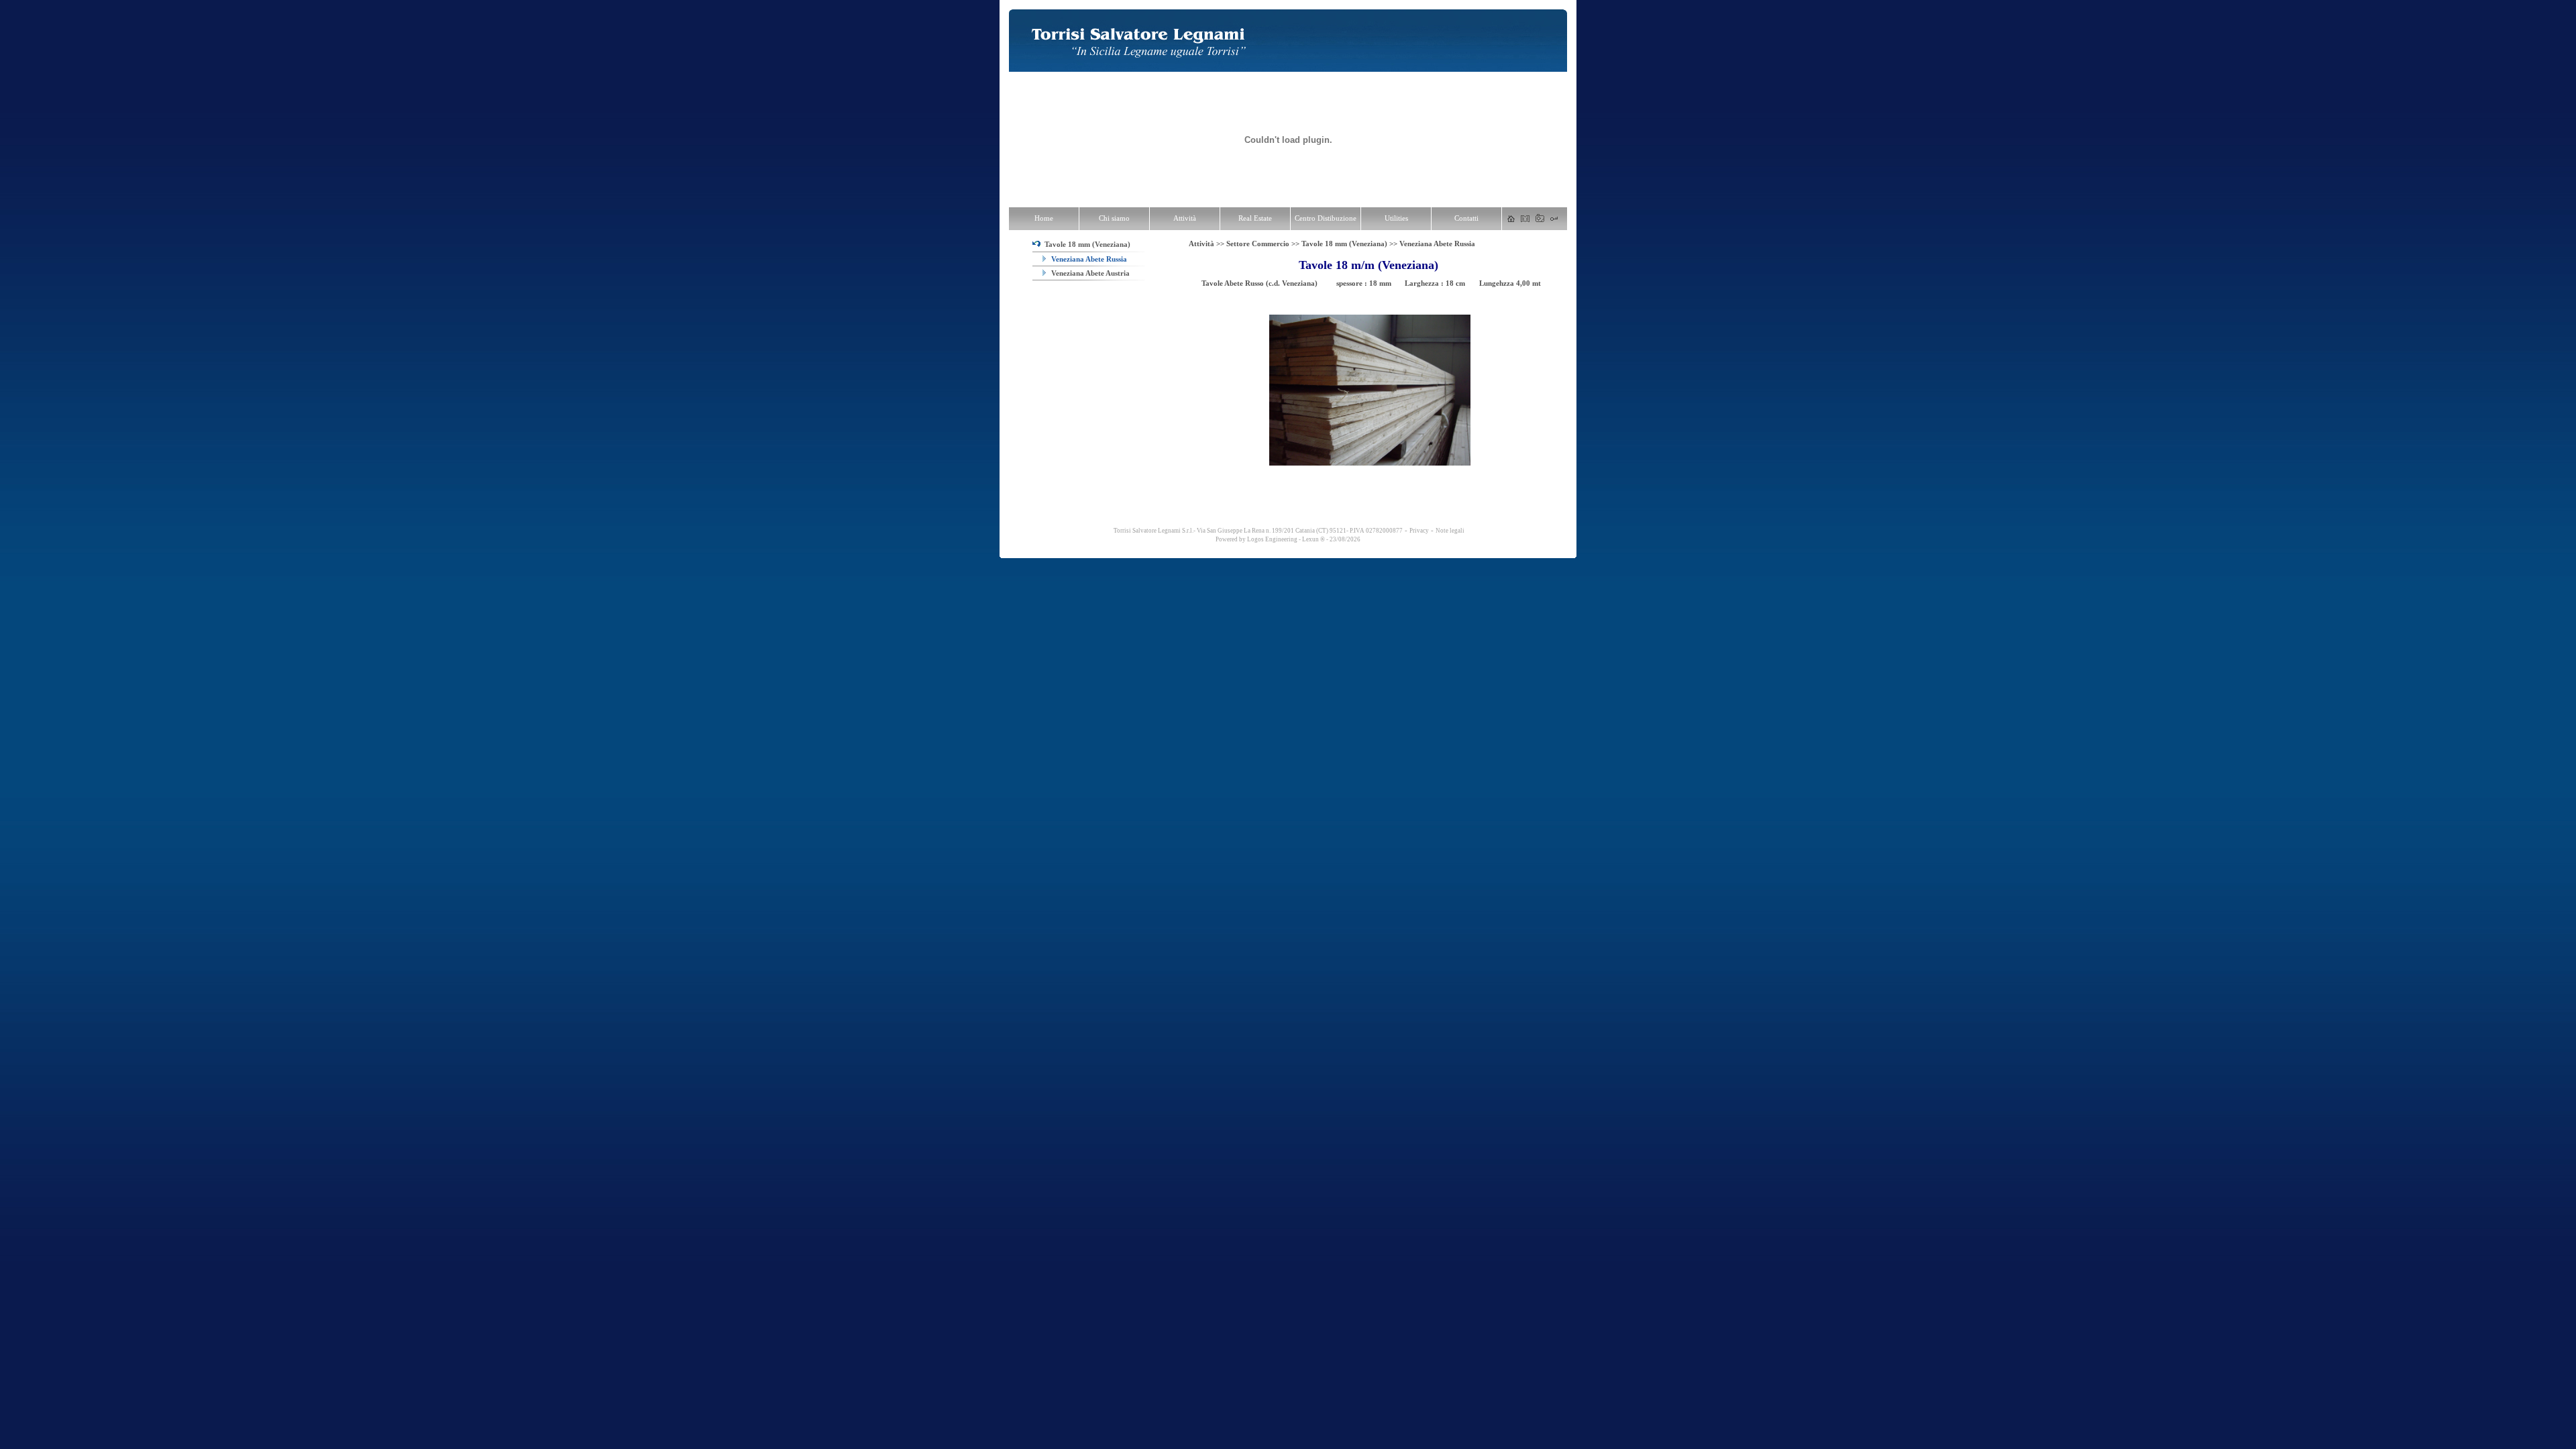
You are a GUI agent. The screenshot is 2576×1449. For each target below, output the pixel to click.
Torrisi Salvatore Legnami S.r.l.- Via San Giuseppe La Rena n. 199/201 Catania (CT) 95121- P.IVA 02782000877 (1257, 531)
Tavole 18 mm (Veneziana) (1085, 244)
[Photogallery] (1540, 219)
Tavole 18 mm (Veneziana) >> (1350, 244)
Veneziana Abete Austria (1089, 273)
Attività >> (1207, 244)
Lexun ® (1313, 539)
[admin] (1554, 219)
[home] (1511, 219)
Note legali (1450, 531)
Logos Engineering (1272, 539)
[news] (1525, 219)
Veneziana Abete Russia (1088, 259)
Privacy (1419, 531)
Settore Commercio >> (1264, 244)
